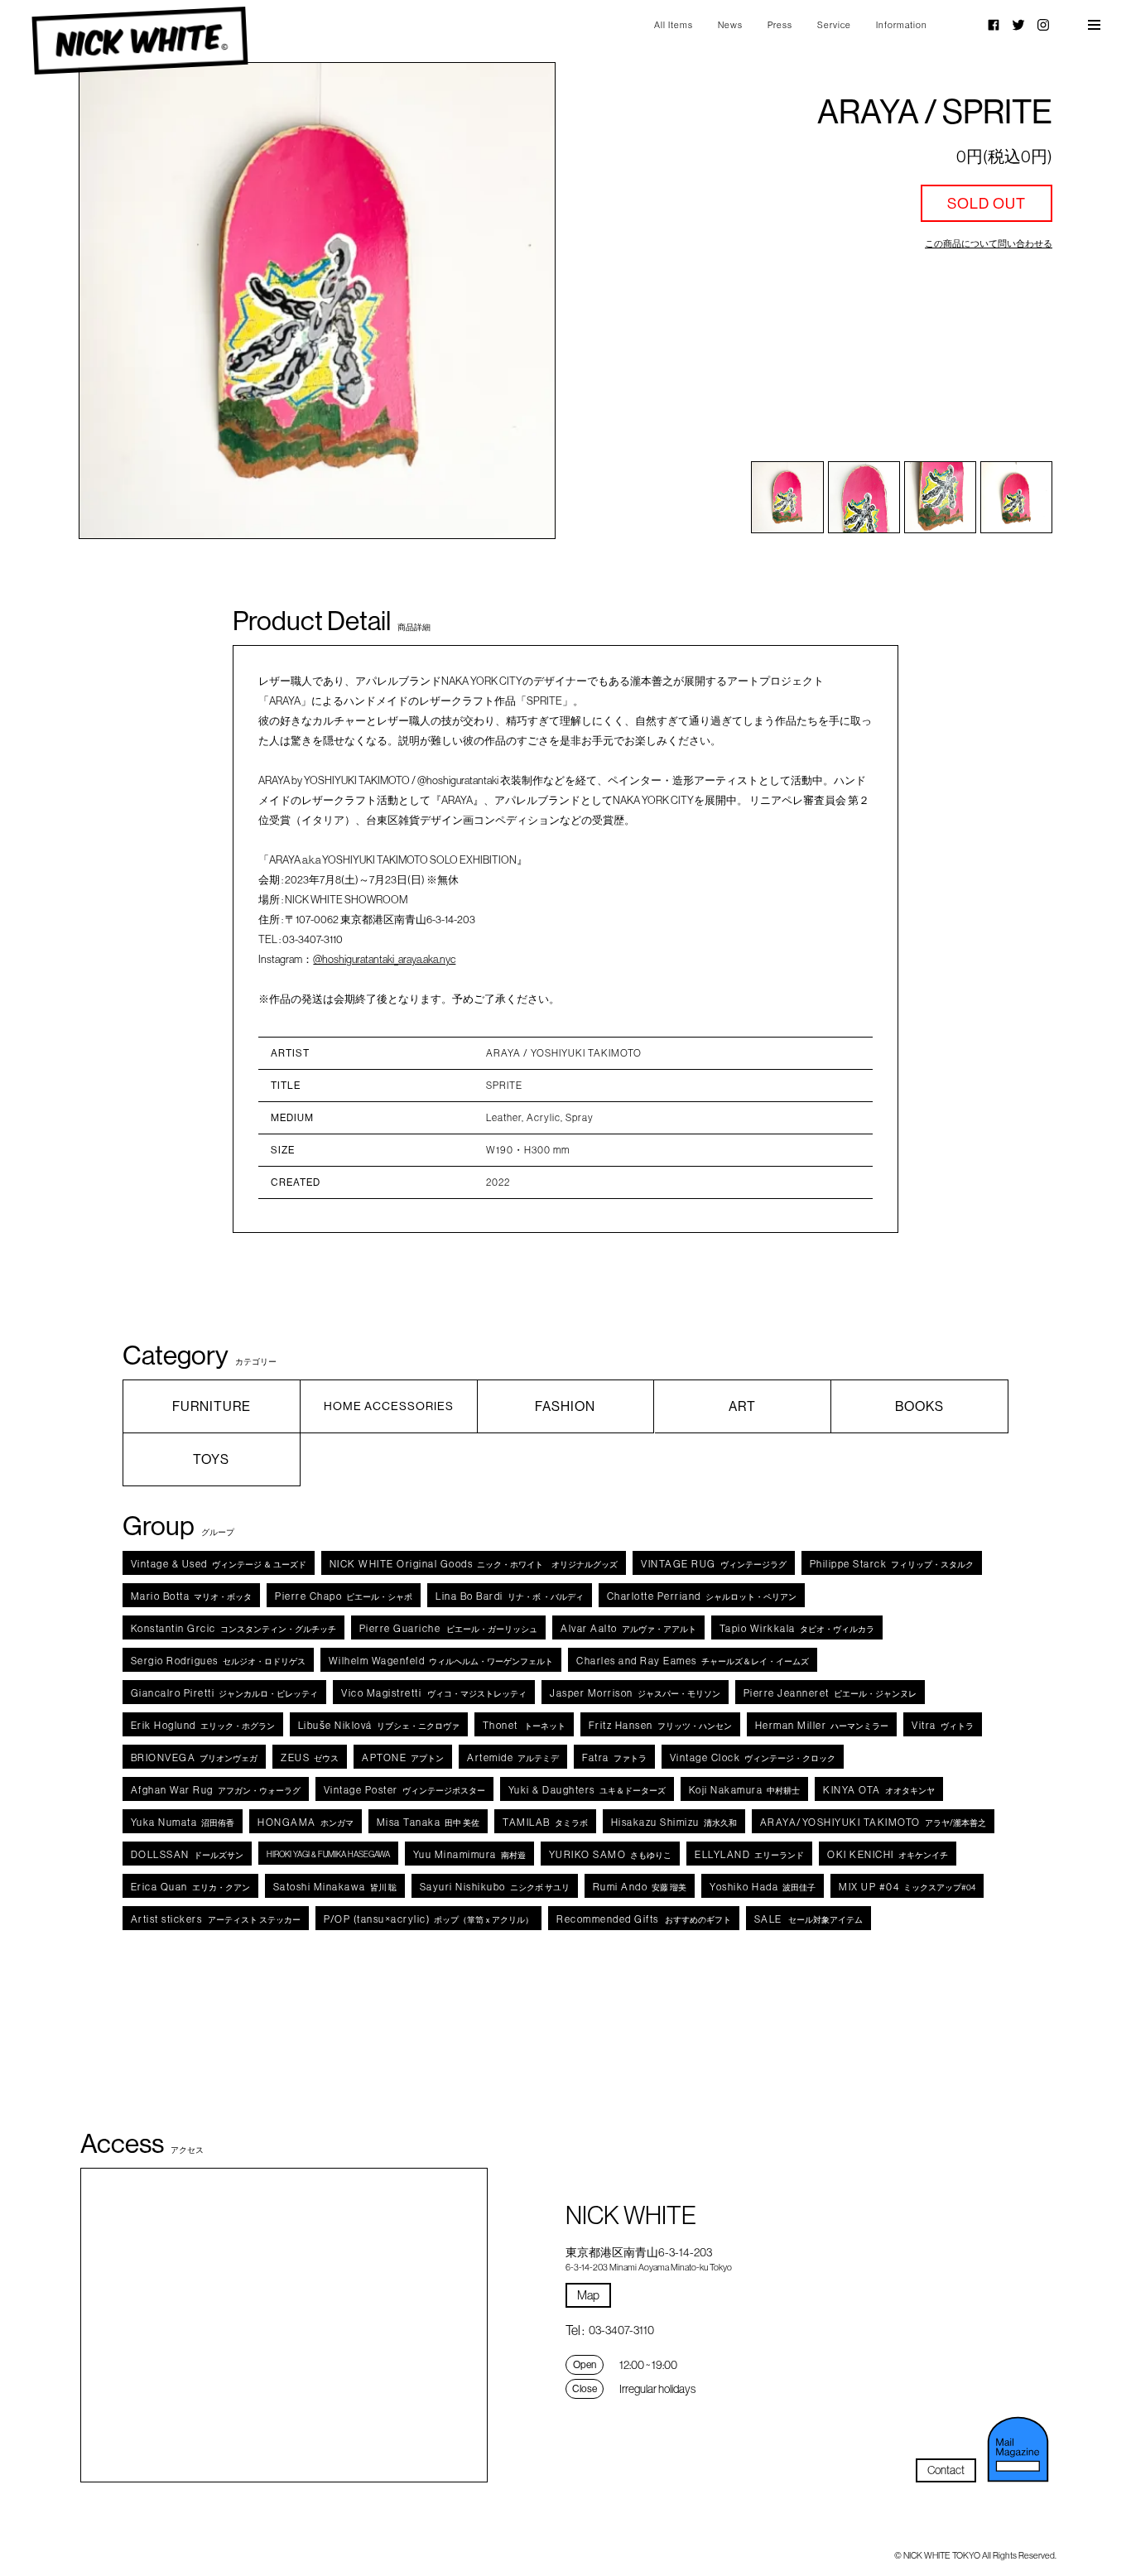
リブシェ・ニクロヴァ (379, 1725)
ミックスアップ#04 (907, 1887)
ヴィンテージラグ (714, 1564)
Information (902, 25)
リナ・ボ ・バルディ (510, 1596)
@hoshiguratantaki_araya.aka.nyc (384, 959)
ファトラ (614, 1757)
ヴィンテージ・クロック (753, 1757)
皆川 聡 (335, 1887)
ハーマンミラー (822, 1725)
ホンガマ (306, 1822)
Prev (127, 301)
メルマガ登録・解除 (1018, 2449)
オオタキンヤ (879, 1790)
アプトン (403, 1757)
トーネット (524, 1725)
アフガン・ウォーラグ (216, 1790)
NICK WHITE (140, 41)
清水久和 (674, 1822)
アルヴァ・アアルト (628, 1628)
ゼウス (310, 1757)
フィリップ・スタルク (892, 1564)
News (730, 25)
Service (834, 25)
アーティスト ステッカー (216, 1919)
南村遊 (469, 1854)
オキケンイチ (888, 1854)
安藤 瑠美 (640, 1887)
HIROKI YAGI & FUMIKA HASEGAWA (328, 1854)
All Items (674, 25)
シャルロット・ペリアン (702, 1596)
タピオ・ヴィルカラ (797, 1628)
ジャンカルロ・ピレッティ (225, 1693)
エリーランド (749, 1854)
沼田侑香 (183, 1822)
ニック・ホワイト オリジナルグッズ (474, 1564)
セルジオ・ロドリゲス (218, 1661)
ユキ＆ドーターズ (587, 1790)
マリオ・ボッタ (192, 1596)
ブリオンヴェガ (195, 1757)
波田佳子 (763, 1887)
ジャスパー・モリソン (635, 1693)
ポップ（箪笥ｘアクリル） (428, 1919)
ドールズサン (187, 1854)
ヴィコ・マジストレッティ (434, 1693)
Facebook (994, 25)
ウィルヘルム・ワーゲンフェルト (441, 1661)
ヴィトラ (943, 1725)
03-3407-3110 (621, 2330)
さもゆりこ (611, 1854)
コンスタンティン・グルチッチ (233, 1628)
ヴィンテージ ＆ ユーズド (219, 1564)
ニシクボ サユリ (495, 1887)
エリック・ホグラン (203, 1725)
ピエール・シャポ (344, 1596)
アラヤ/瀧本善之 (873, 1822)
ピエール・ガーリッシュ (449, 1628)
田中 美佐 (428, 1822)
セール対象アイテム (809, 1919)
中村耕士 (745, 1790)
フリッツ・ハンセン (660, 1725)
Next (507, 301)
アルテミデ (513, 1757)
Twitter (1018, 25)
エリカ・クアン (190, 1887)
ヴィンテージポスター (404, 1790)
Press (780, 25)
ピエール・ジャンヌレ (830, 1693)
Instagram (1043, 25)
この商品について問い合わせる (989, 243)
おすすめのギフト (644, 1919)
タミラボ (545, 1822)
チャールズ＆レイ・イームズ (693, 1661)
